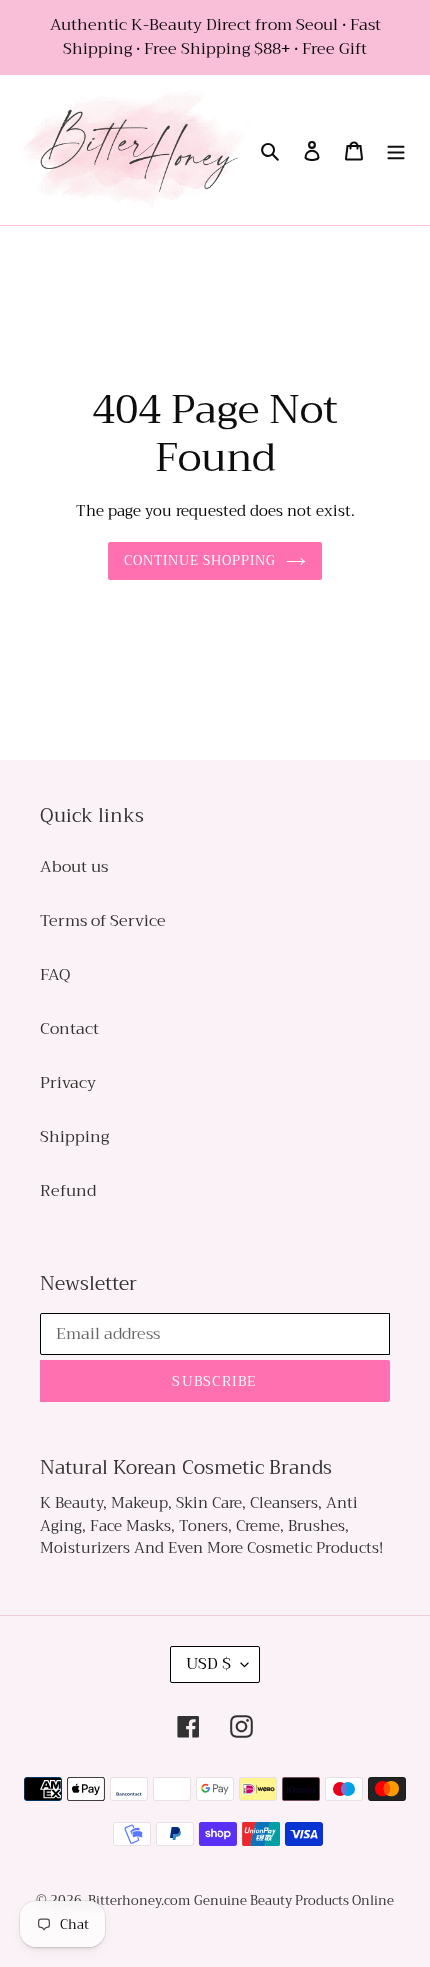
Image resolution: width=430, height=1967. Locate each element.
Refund (68, 1191)
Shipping (74, 1137)
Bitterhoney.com (139, 1900)
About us (74, 867)
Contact (69, 1029)
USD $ (208, 1664)
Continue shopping (200, 560)
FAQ (55, 975)
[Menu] (396, 150)
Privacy (68, 1083)
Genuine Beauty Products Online (294, 1900)
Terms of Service (103, 921)
